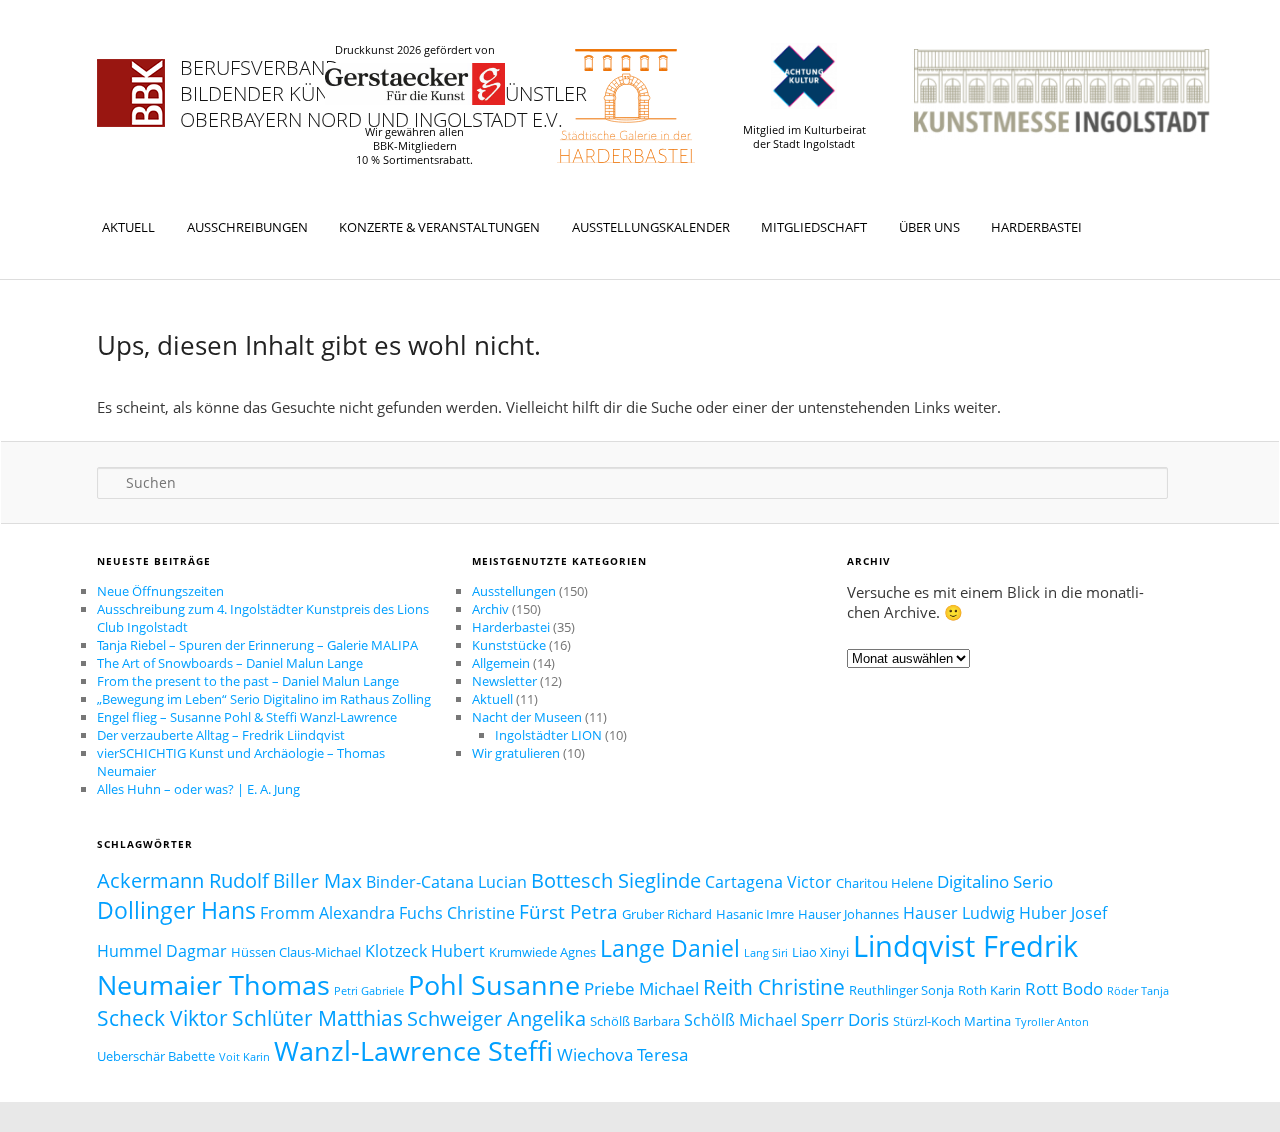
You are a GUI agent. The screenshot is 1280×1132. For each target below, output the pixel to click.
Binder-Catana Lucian (446, 882)
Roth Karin (989, 990)
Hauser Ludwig (959, 913)
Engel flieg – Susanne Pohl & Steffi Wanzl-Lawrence (247, 717)
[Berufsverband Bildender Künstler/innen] (131, 93)
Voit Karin (244, 1057)
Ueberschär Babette (156, 1056)
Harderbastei (1036, 227)
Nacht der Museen (527, 717)
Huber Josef (1063, 913)
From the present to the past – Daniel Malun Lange (248, 681)
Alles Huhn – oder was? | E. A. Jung (198, 789)
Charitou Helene (884, 883)
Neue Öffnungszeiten (160, 591)
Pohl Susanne (494, 985)
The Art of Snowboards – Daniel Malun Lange (230, 663)
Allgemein (501, 663)
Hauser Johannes (848, 914)
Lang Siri (766, 953)
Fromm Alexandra (327, 913)
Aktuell (128, 227)
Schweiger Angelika (496, 1018)
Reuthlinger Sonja (901, 990)
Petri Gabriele (369, 991)
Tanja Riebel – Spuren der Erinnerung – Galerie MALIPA (257, 645)
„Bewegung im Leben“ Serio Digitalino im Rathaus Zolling (264, 699)
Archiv (490, 609)
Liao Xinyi (820, 952)
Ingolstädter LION (548, 735)
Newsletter (504, 681)
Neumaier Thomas (213, 984)
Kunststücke (509, 645)
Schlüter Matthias (317, 1017)
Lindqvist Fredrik (965, 946)
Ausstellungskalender (651, 227)
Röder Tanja (1138, 991)
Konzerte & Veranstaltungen (439, 227)
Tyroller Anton (1052, 1022)
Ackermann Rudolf (183, 880)
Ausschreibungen (247, 227)
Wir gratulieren (516, 753)
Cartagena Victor (768, 882)
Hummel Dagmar (162, 951)
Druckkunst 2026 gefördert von (415, 50)
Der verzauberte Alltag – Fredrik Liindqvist (221, 735)
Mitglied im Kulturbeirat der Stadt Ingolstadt (804, 137)
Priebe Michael (641, 988)
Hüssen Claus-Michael (296, 952)
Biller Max (317, 881)
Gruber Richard (667, 914)
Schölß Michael (740, 1020)
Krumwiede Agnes (542, 952)
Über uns (929, 227)
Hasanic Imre (755, 914)
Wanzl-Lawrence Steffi (413, 1050)
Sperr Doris (845, 1019)
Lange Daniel (670, 948)
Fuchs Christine (457, 913)
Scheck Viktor (162, 1017)
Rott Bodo (1064, 988)
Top (1232, 1084)
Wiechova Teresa (622, 1054)
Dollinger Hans (176, 910)
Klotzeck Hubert (425, 951)
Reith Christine (774, 986)
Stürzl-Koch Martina (952, 1021)
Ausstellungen (514, 591)
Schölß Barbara (635, 1021)
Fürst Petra (568, 912)
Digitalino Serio (995, 881)
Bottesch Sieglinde (616, 880)
